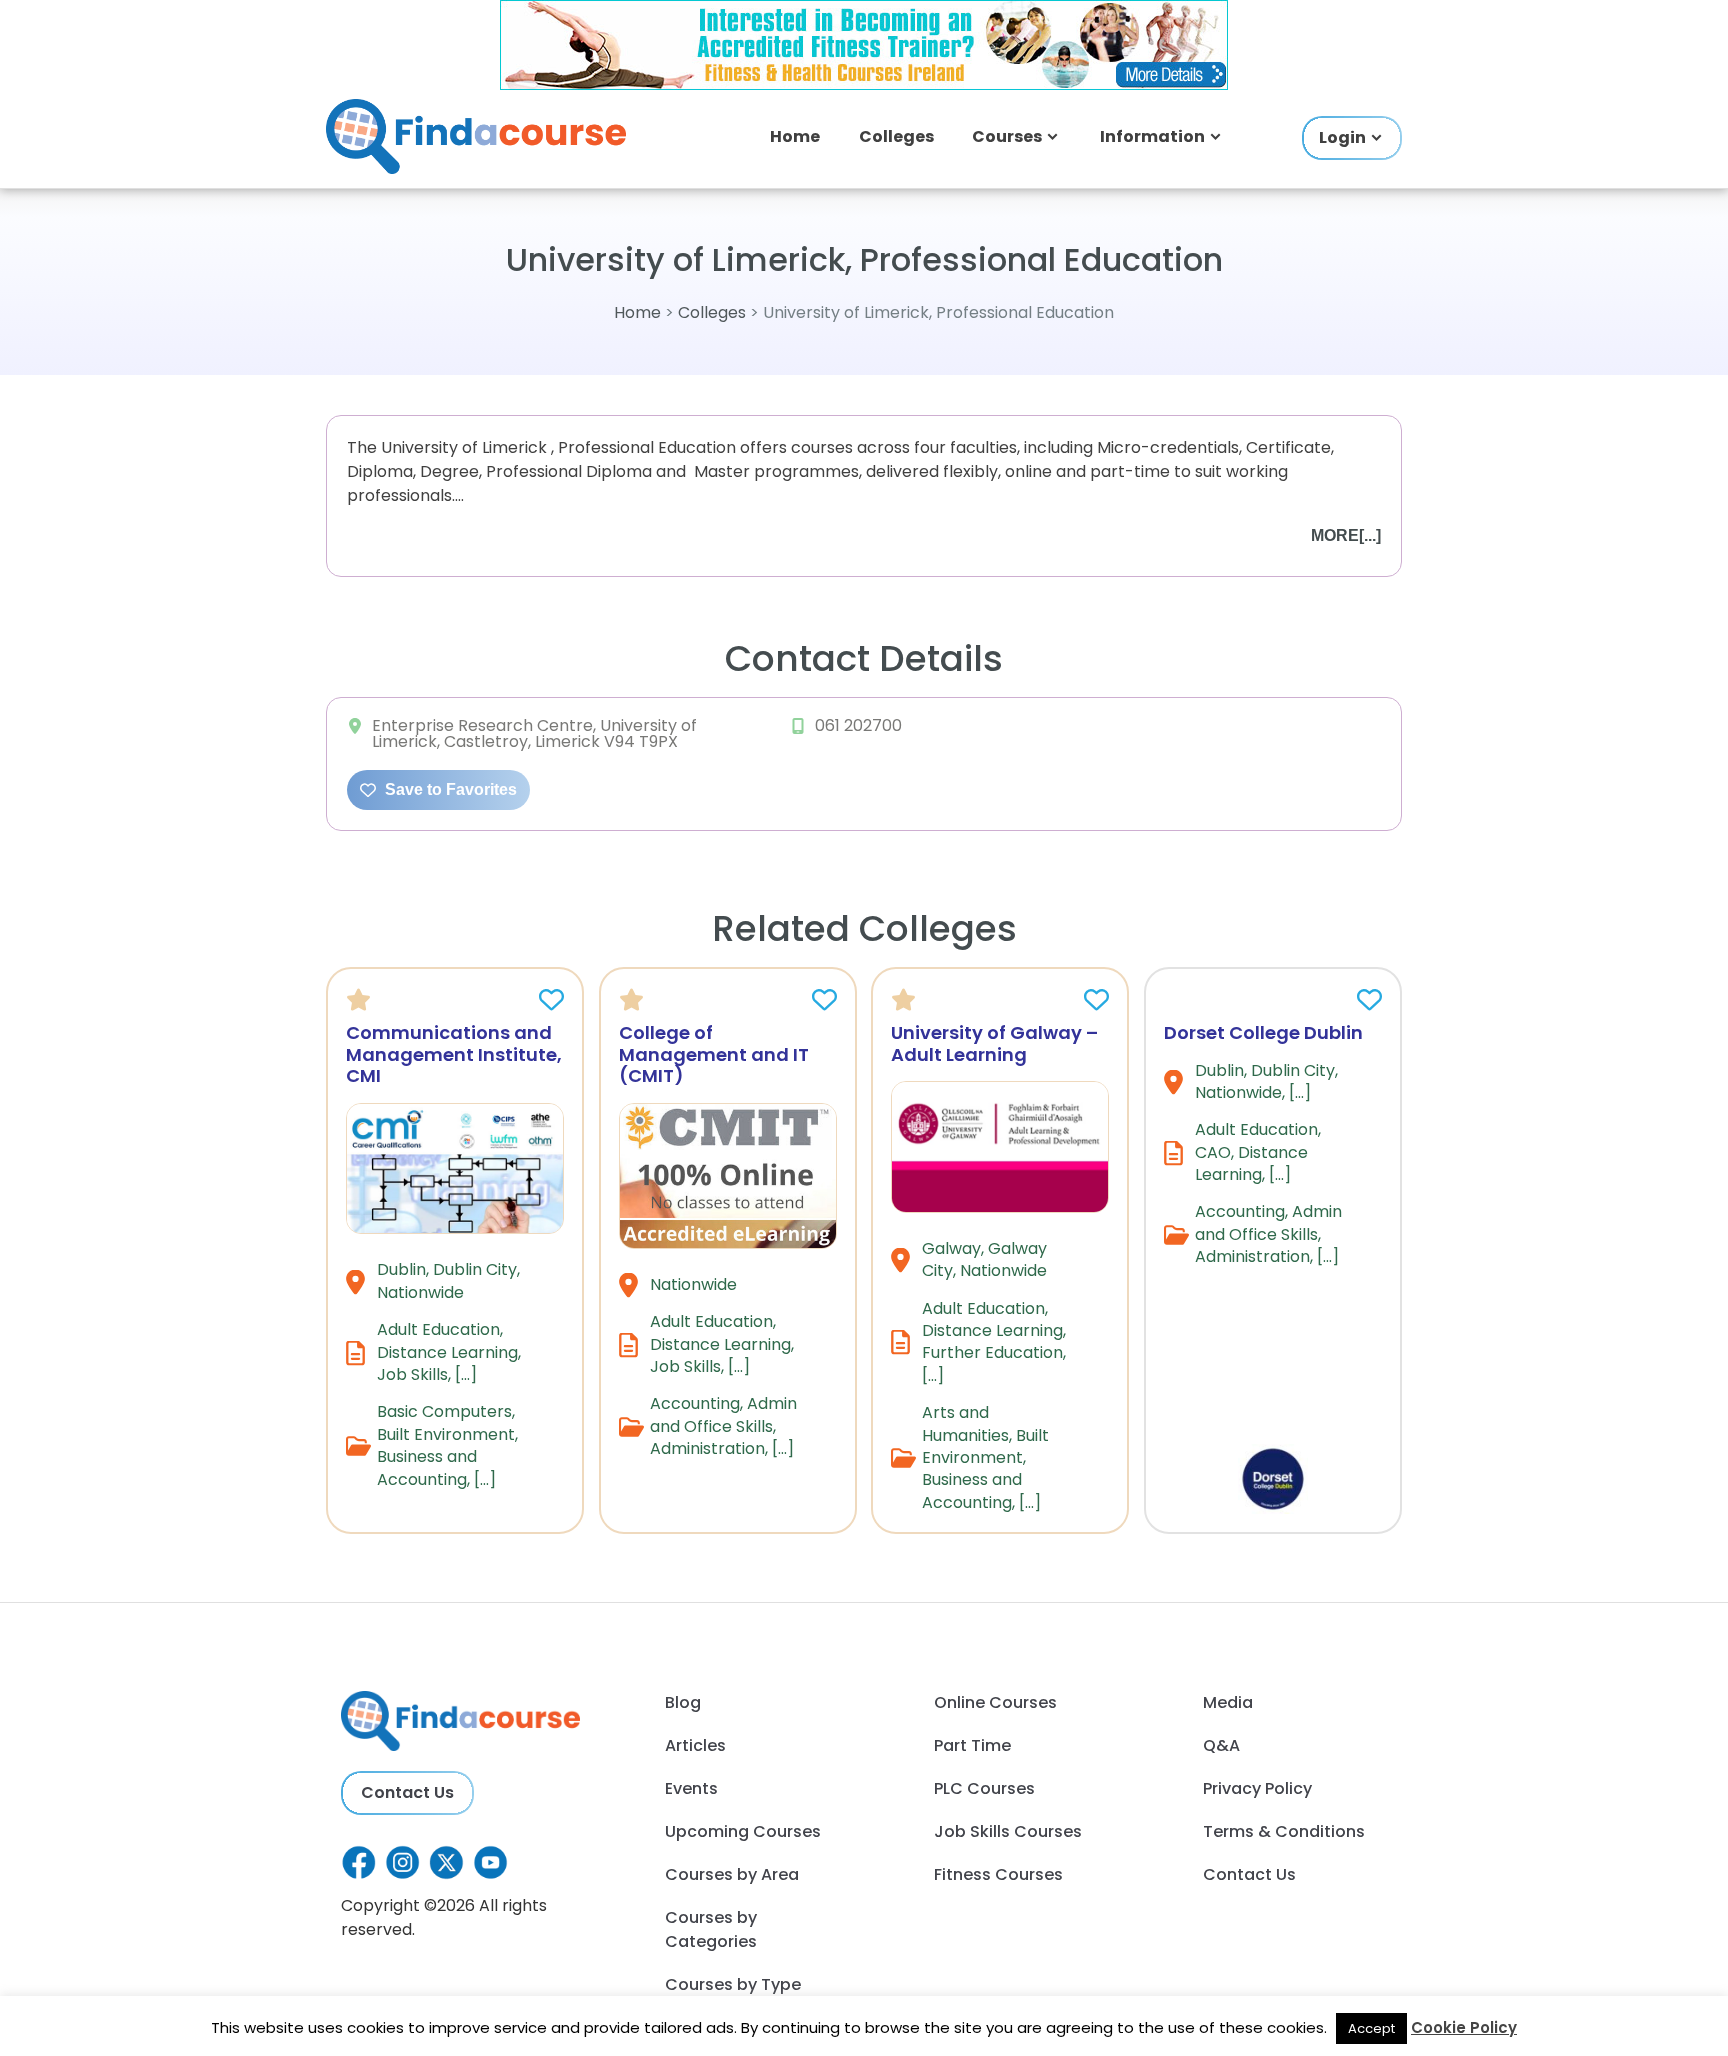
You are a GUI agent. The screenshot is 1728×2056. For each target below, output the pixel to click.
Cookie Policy (1464, 2027)
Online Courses (995, 1702)
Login (1342, 137)
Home (795, 136)
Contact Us (407, 1792)
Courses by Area (732, 1874)
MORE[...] (1346, 535)
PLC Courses (984, 1788)
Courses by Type (733, 1984)
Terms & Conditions (1284, 1831)
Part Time (972, 1745)
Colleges (896, 136)
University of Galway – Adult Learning (994, 1043)
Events (691, 1788)
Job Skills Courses (1008, 1831)
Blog (683, 1702)
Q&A (1221, 1745)
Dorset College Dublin (1263, 1032)
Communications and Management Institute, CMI (454, 1054)
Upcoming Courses (743, 1831)
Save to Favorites (449, 789)
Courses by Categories (711, 1929)
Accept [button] (1371, 2028)
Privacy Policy (1257, 1788)
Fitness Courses (998, 1874)
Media (1228, 1702)
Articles (695, 1745)
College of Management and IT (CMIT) (714, 1054)
